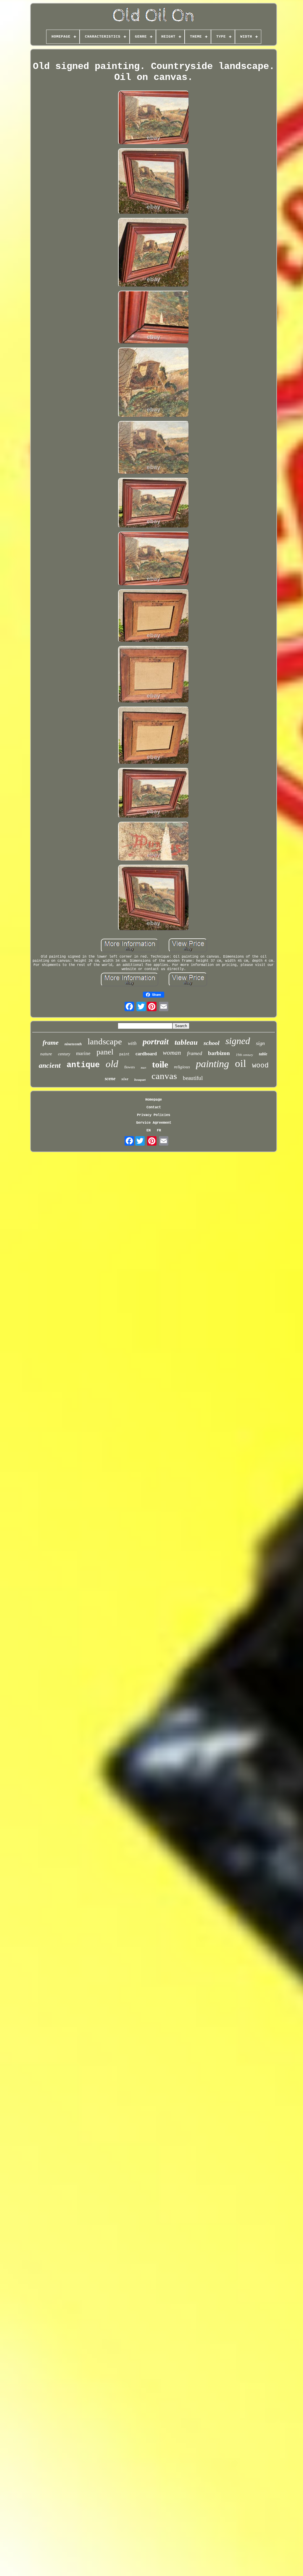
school (212, 1043)
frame (51, 1042)
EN (149, 1131)
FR (159, 1131)
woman (172, 1053)
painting (212, 1064)
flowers (130, 1067)
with (132, 1043)
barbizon (219, 1053)
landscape (105, 1041)
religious (182, 1067)
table (263, 1054)
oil (241, 1063)
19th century (244, 1055)
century (64, 1054)
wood (260, 1066)
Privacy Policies (154, 1115)
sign (260, 1043)
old (112, 1064)
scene (110, 1079)
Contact (154, 1107)
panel (105, 1052)
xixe (125, 1079)
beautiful (193, 1078)
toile (160, 1064)
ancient (50, 1065)
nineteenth (73, 1044)
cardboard (146, 1054)
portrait (156, 1042)
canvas (164, 1076)
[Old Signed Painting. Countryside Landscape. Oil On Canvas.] (154, 118)
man (144, 1068)
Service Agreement (154, 1123)
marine (83, 1053)
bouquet (140, 1080)
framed (195, 1053)
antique (83, 1065)
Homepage (154, 1100)
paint (124, 1054)
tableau (186, 1042)
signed (238, 1041)
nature (46, 1054)
